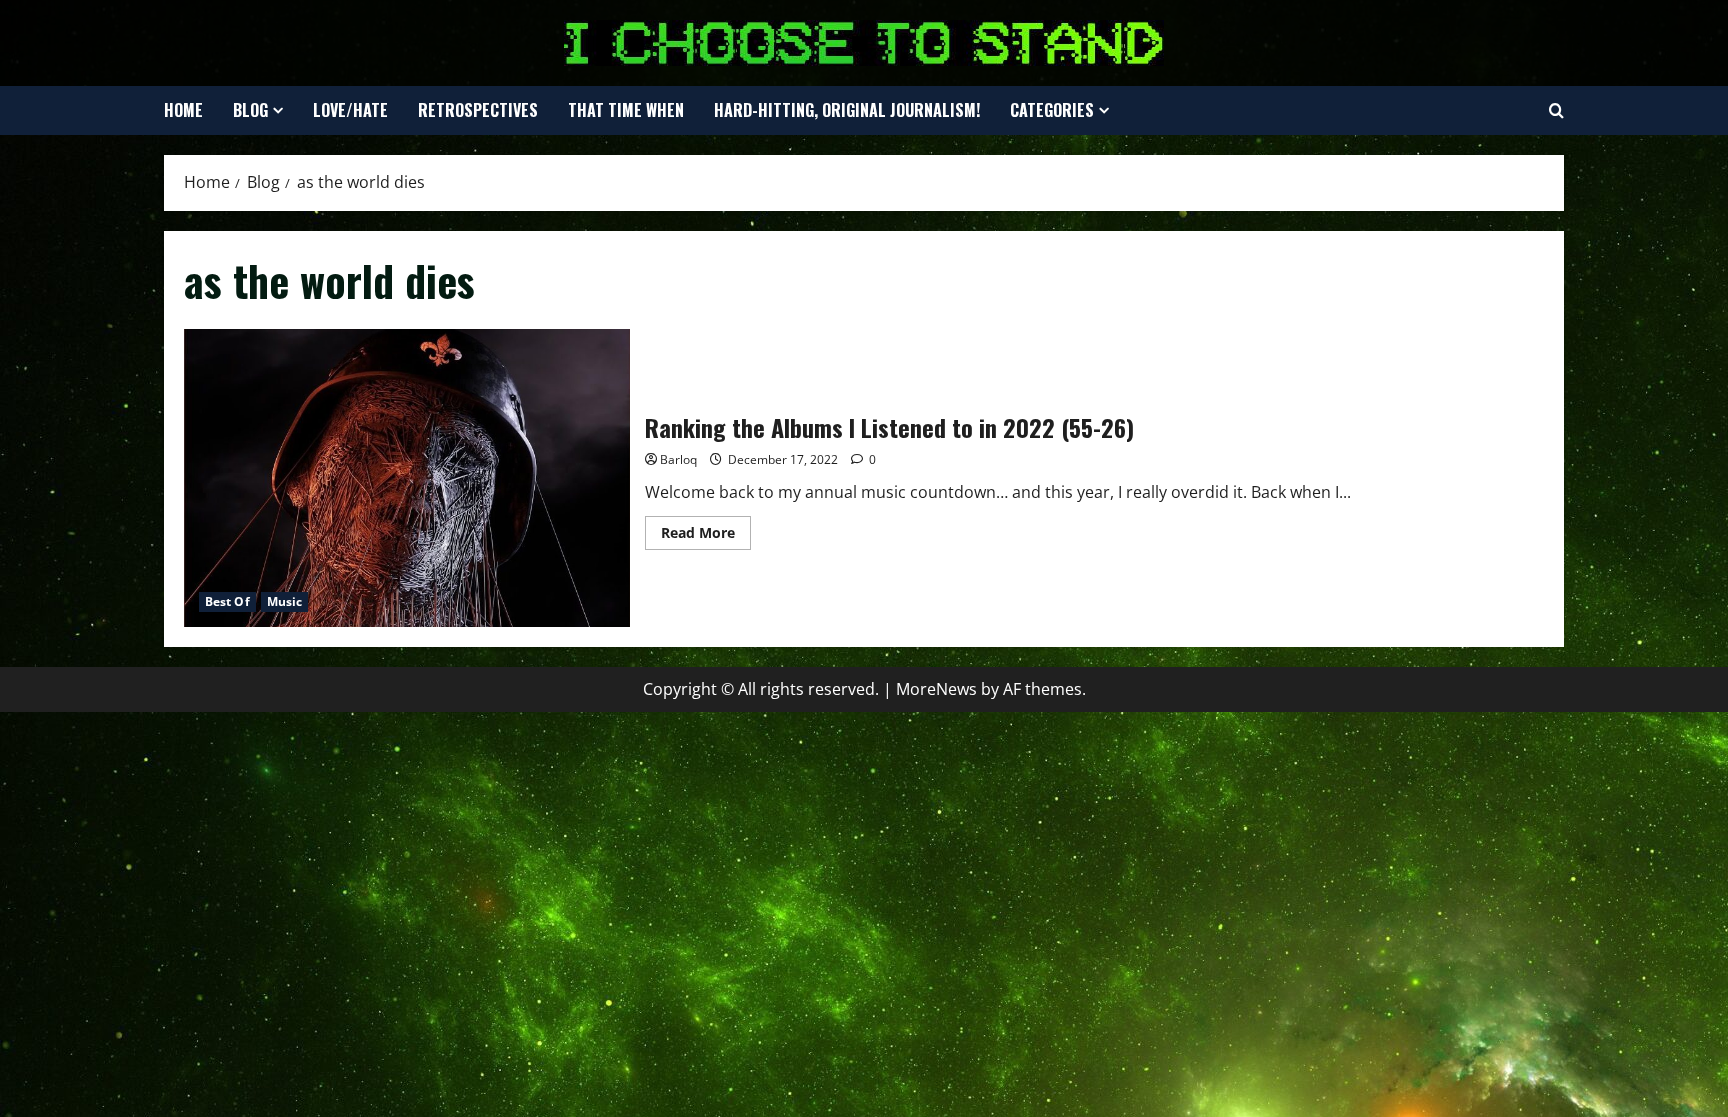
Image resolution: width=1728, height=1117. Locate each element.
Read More (706, 536)
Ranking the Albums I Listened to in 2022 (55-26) (407, 477)
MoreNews (936, 689)
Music (285, 601)
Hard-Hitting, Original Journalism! (847, 110)
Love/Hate (350, 110)
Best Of (227, 601)
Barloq (678, 459)
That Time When (626, 110)
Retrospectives (478, 110)
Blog (250, 110)
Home (183, 110)
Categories (1052, 110)
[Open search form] (1556, 111)
